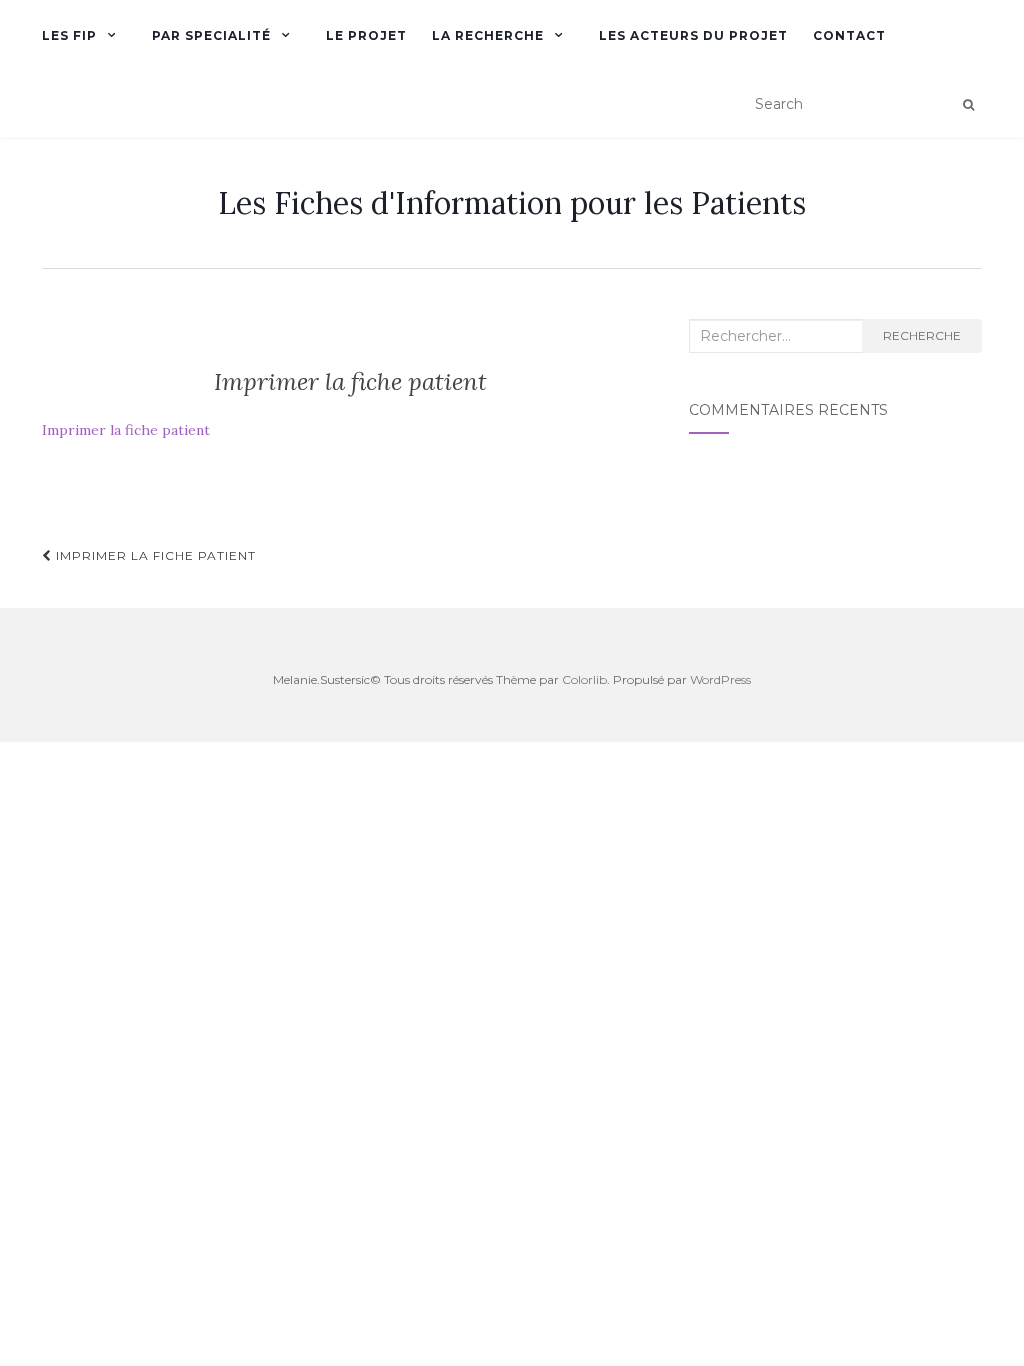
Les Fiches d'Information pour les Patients (512, 203)
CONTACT (849, 35)
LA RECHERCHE (488, 35)
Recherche (922, 335)
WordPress (720, 679)
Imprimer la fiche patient (126, 430)
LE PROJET (366, 35)
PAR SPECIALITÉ (211, 35)
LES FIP (69, 35)
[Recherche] (968, 105)
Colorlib (584, 679)
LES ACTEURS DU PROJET (693, 35)
